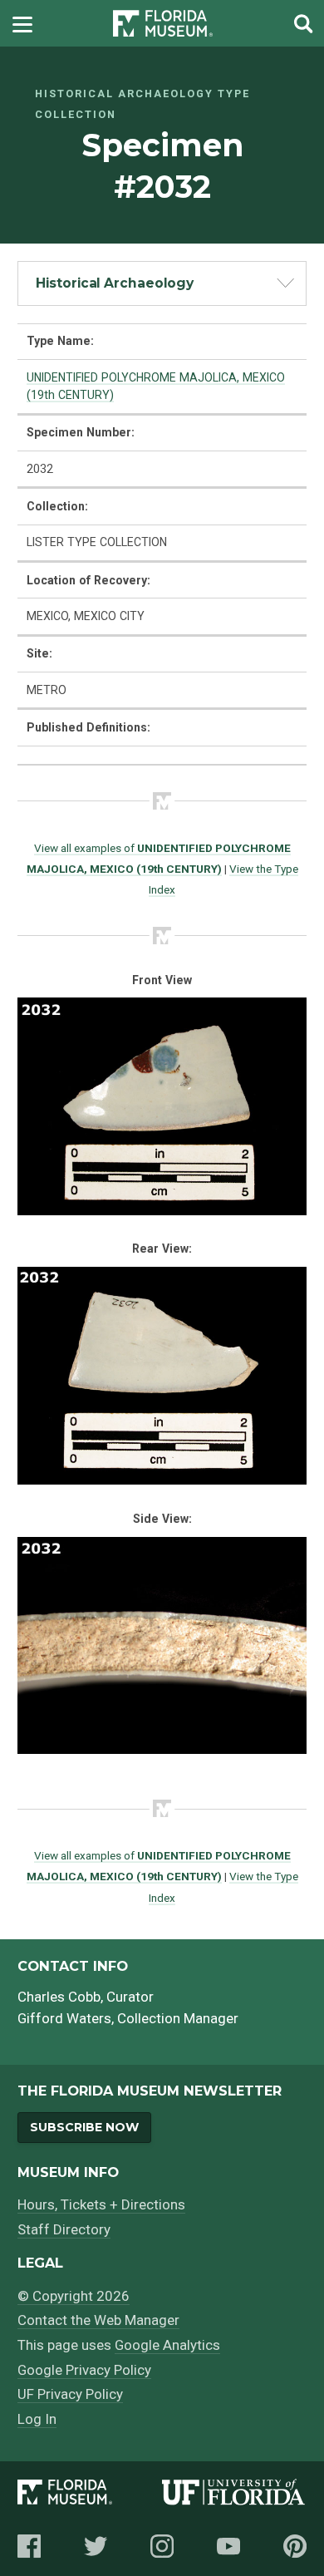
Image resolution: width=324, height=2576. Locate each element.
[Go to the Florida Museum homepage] (163, 24)
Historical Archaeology (115, 283)
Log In (37, 2419)
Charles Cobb (59, 1997)
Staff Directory (64, 2229)
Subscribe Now (84, 2127)
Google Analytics (167, 2345)
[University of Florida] (234, 2495)
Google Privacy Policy (84, 2370)
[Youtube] (228, 2546)
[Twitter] (96, 2546)
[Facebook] (29, 2546)
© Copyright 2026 (74, 2296)
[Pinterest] (295, 2546)
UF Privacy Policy (70, 2394)
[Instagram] (162, 2546)
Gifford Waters (64, 2018)
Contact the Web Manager (98, 2320)
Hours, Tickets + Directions (101, 2204)
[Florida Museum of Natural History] (90, 2495)
